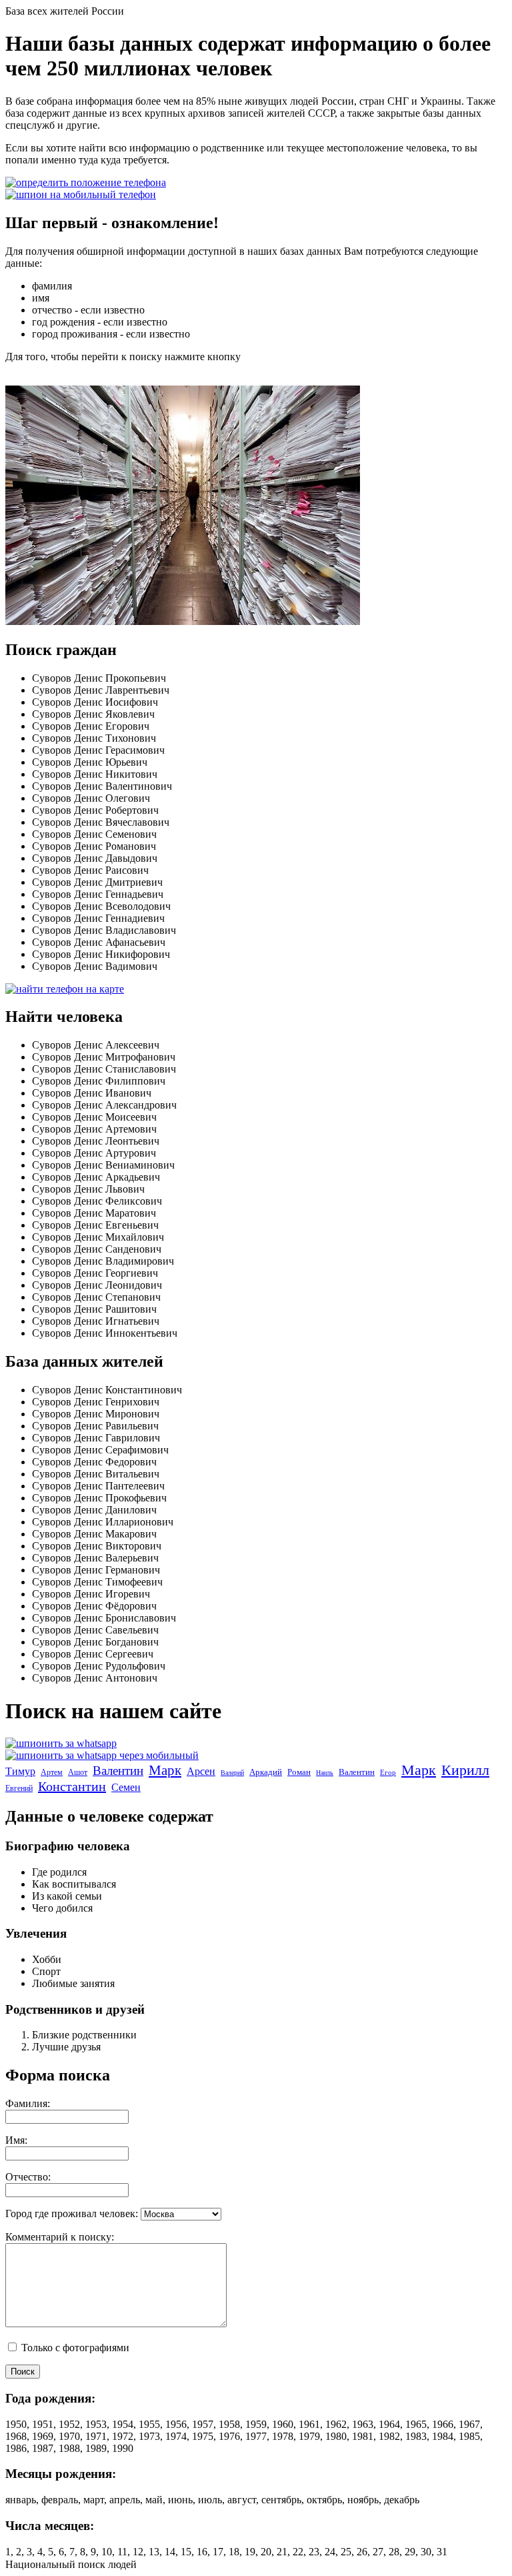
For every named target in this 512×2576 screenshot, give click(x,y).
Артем (52, 1772)
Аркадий (266, 1772)
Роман (299, 1772)
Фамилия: (28, 2103)
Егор (388, 1772)
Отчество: (28, 2177)
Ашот (78, 1772)
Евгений (19, 1788)
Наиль (325, 1773)
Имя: (16, 2140)
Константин (72, 1786)
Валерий (232, 1773)
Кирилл (465, 1770)
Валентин (118, 1771)
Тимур (20, 1771)
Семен (126, 1787)
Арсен (201, 1771)
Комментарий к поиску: (60, 2237)
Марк (165, 1770)
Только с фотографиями (74, 2348)
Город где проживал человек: (72, 2213)
